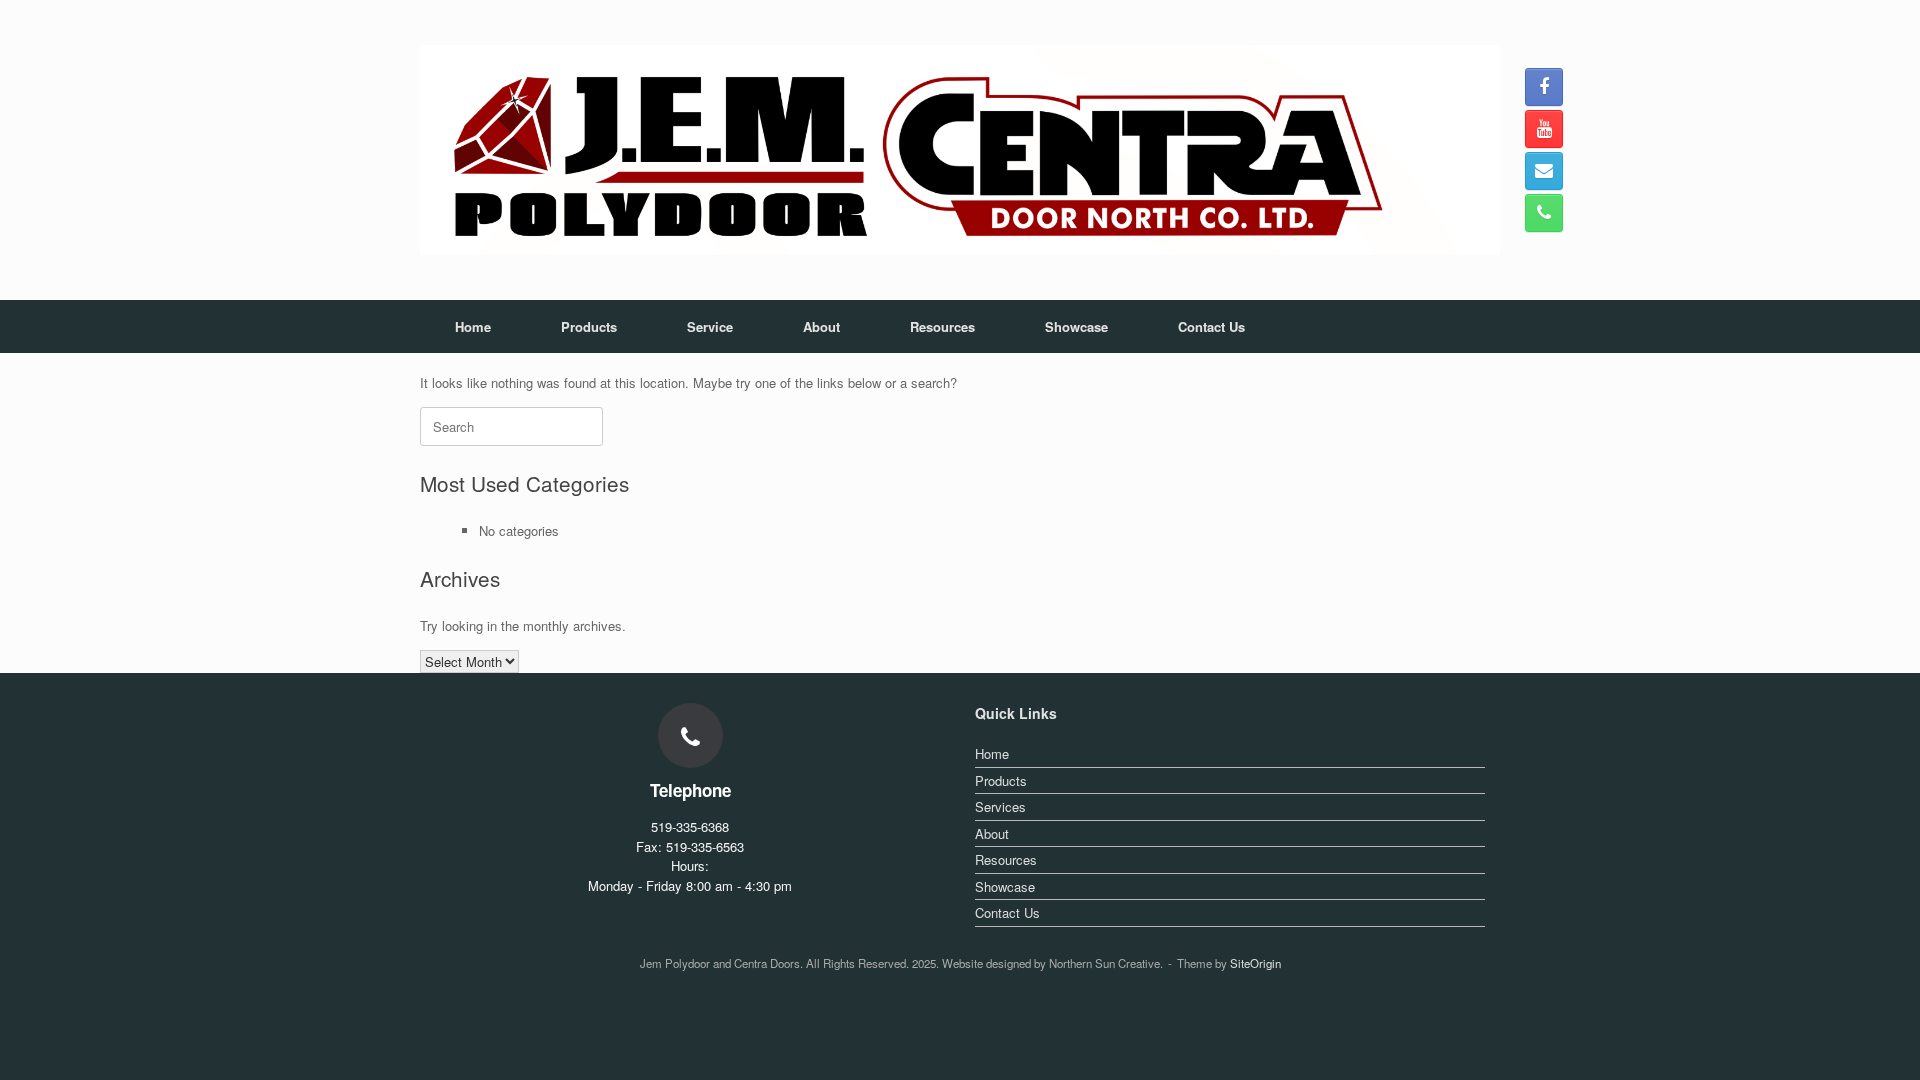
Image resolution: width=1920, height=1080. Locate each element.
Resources (942, 326)
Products (589, 326)
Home (473, 326)
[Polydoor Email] (1544, 171)
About (821, 326)
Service (710, 326)
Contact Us (1211, 326)
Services (1000, 806)
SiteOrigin (1255, 963)
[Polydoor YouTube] (1544, 129)
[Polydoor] (960, 150)
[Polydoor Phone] (1544, 213)
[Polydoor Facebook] (1544, 87)
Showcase (1076, 326)
